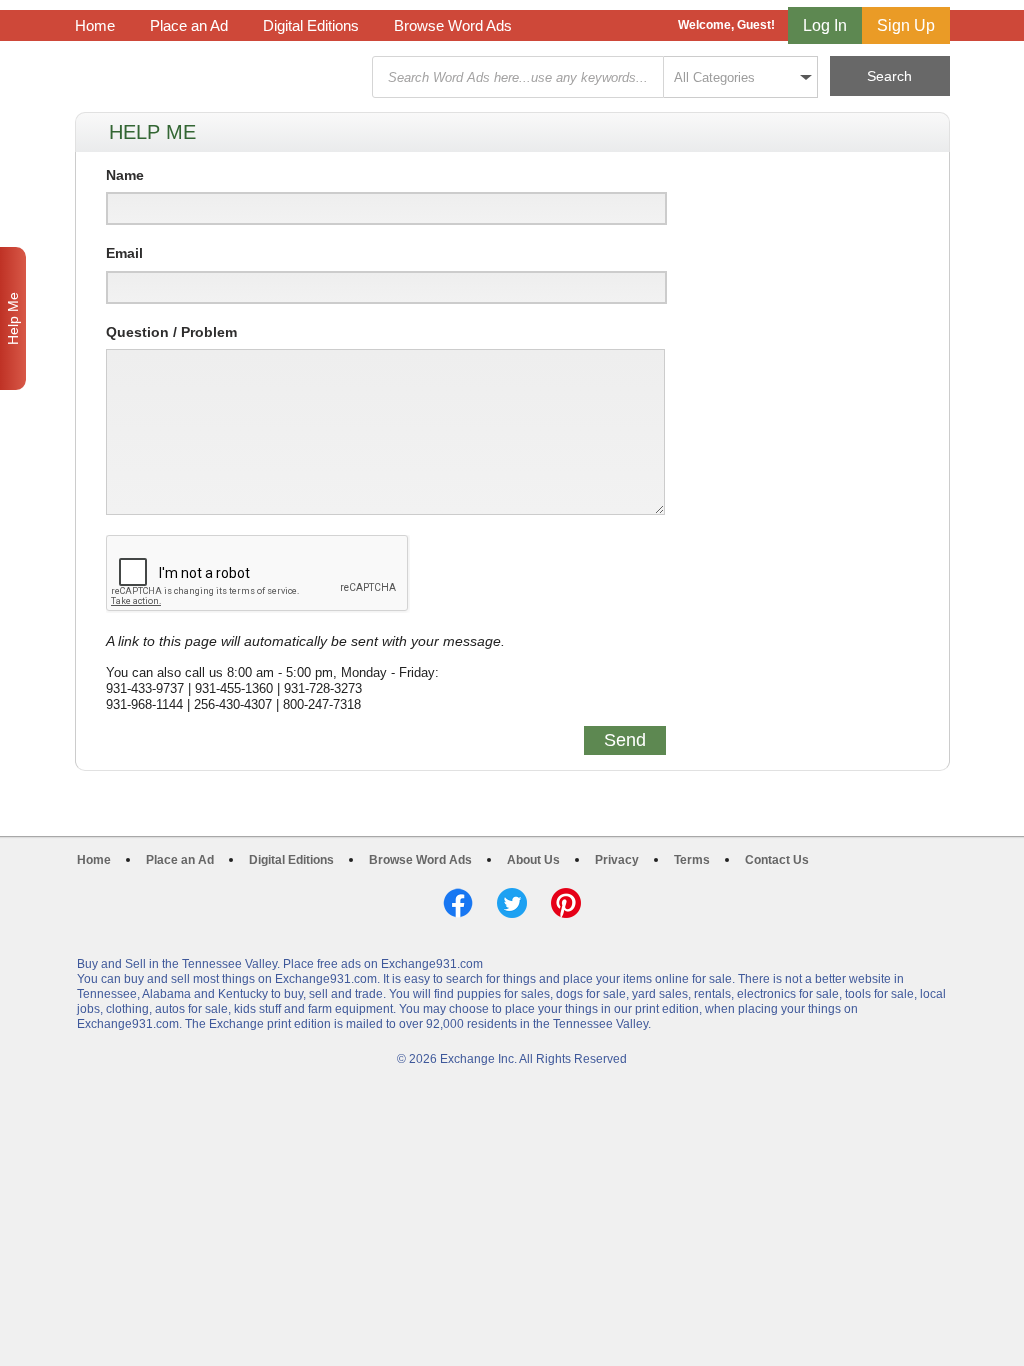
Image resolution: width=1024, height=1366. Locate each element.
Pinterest (566, 903)
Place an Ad (189, 25)
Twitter (512, 903)
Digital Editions (311, 25)
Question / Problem (171, 332)
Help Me (13, 318)
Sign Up (906, 25)
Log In (825, 25)
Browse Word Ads (453, 25)
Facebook (458, 903)
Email (124, 253)
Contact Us (777, 860)
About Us (533, 860)
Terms (692, 860)
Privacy (617, 860)
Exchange (217, 77)
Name (125, 175)
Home (95, 25)
